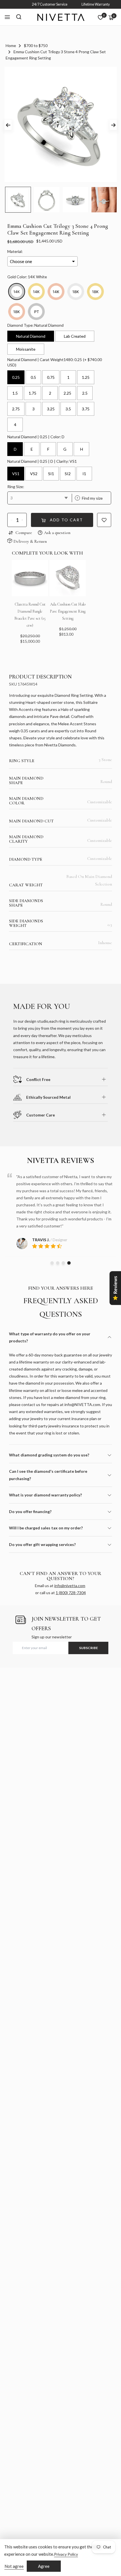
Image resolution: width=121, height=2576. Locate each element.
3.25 (51, 409)
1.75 (33, 393)
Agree (44, 2566)
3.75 (86, 409)
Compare (24, 533)
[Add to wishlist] (104, 520)
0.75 (51, 377)
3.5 (68, 409)
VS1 (16, 474)
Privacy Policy (66, 2554)
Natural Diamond (31, 336)
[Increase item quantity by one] (22, 520)
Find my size (90, 498)
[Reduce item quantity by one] (12, 520)
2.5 (85, 393)
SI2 (68, 474)
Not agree (14, 2566)
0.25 (16, 377)
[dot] (52, 1263)
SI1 (51, 474)
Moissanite (26, 349)
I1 (84, 474)
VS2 (34, 474)
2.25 (67, 393)
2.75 (16, 409)
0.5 (33, 377)
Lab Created (75, 336)
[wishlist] (100, 17)
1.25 (86, 377)
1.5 (15, 393)
